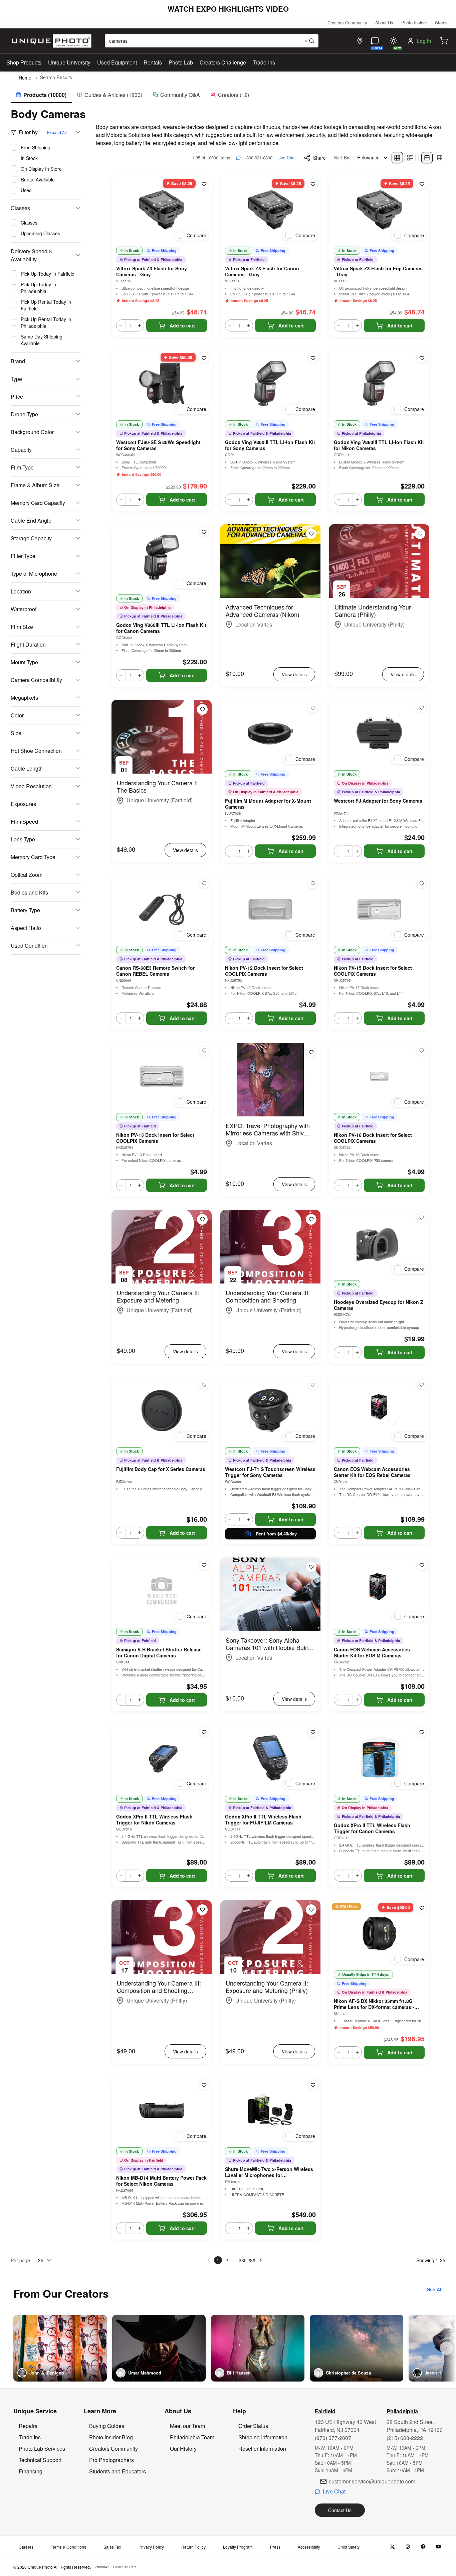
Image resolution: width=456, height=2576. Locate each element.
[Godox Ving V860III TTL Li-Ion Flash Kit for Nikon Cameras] (379, 384)
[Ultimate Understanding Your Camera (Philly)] (379, 561)
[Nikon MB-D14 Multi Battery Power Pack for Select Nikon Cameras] (162, 2111)
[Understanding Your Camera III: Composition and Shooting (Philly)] (162, 1937)
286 (251, 2260)
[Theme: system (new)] (394, 41)
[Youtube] (438, 2547)
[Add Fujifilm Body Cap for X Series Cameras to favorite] (204, 1385)
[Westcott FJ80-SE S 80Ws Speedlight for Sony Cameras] (162, 384)
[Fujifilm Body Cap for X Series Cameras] (162, 1410)
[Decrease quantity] (121, 325)
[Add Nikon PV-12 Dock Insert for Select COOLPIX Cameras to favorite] (313, 884)
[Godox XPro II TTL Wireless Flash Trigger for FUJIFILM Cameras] (270, 1758)
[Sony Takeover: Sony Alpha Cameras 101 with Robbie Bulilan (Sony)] (270, 1594)
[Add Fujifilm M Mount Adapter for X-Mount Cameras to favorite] (313, 708)
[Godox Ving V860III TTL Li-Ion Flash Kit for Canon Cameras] (162, 558)
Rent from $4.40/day (276, 1534)
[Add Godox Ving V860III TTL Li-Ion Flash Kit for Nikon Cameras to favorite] (422, 358)
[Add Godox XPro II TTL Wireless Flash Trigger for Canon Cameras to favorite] (422, 1732)
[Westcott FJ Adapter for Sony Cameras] (379, 733)
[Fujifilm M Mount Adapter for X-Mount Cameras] (270, 733)
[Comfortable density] (427, 158)
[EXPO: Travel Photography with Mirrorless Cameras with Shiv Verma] (270, 1080)
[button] (444, 41)
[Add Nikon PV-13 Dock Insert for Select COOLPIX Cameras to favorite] (204, 1051)
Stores (441, 23)
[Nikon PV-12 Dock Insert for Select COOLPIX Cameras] (270, 909)
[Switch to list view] (410, 158)
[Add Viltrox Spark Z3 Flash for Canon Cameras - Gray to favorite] (313, 184)
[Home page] (50, 41)
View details (294, 674)
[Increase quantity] (140, 325)
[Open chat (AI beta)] (375, 41)
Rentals (153, 62)
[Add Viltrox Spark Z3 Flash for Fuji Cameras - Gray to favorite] (422, 184)
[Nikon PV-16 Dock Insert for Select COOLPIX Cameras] (379, 1076)
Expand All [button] (57, 132)
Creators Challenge (223, 62)
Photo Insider (414, 23)
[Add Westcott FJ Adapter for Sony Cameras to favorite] (422, 708)
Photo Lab (181, 62)
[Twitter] (392, 2547)
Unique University (69, 62)
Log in (424, 41)
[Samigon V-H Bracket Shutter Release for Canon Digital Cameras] (162, 1591)
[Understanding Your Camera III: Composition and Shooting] (270, 1247)
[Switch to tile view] (397, 158)
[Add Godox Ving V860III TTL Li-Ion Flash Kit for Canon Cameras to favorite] (204, 532)
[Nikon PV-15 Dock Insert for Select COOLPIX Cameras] (379, 909)
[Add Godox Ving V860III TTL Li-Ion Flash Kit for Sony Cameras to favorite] (313, 358)
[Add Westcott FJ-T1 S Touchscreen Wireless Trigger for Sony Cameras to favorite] (313, 1385)
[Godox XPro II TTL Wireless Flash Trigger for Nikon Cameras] (162, 1758)
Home (25, 78)
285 (243, 2260)
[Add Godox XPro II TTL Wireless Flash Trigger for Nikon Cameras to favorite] (204, 1732)
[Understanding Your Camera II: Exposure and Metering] (162, 1247)
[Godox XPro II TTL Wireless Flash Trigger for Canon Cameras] (379, 1758)
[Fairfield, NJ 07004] (360, 41)
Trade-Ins (264, 62)
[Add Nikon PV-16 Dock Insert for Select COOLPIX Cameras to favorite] (422, 1051)
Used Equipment (117, 62)
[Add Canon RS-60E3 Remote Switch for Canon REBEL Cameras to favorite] (204, 884)
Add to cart (182, 325)
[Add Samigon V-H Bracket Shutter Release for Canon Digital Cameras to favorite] (204, 1565)
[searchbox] (212, 41)
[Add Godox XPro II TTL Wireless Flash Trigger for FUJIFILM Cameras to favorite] (313, 1732)
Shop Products (24, 62)
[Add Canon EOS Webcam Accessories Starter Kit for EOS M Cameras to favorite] (422, 1565)
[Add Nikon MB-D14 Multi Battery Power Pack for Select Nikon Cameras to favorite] (204, 2085)
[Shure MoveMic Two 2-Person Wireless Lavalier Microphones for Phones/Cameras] (270, 2111)
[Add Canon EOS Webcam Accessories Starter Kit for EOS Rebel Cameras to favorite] (422, 1385)
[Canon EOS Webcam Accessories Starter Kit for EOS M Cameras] (379, 1591)
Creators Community (347, 23)
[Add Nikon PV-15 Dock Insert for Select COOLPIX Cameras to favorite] (422, 884)
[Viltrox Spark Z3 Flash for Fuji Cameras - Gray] (379, 210)
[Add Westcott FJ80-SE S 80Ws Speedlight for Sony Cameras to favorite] (204, 358)
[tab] (41, 95)
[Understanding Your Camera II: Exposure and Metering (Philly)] (270, 1937)
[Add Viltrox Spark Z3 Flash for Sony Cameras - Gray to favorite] (204, 184)
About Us (384, 23)
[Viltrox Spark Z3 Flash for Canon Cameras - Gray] (270, 210)
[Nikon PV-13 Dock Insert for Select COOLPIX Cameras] (162, 1076)
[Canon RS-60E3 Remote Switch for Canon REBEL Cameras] (162, 909)
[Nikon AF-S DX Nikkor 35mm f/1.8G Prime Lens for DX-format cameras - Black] (379, 1934)
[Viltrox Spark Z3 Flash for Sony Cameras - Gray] (162, 210)
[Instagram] (408, 2547)
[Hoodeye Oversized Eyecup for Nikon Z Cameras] (379, 1243)
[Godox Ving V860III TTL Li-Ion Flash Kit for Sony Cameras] (270, 384)
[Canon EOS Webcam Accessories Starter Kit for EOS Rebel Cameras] (379, 1410)
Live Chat (287, 158)
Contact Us (340, 2510)
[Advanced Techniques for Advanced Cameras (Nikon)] (270, 561)
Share (319, 158)
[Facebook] (423, 2547)
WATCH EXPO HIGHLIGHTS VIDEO (228, 9)
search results (56, 77)
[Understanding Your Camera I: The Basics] (162, 737)
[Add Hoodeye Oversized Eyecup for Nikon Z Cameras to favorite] (422, 1218)
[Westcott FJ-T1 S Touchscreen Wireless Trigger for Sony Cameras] (270, 1410)
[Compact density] (440, 158)
